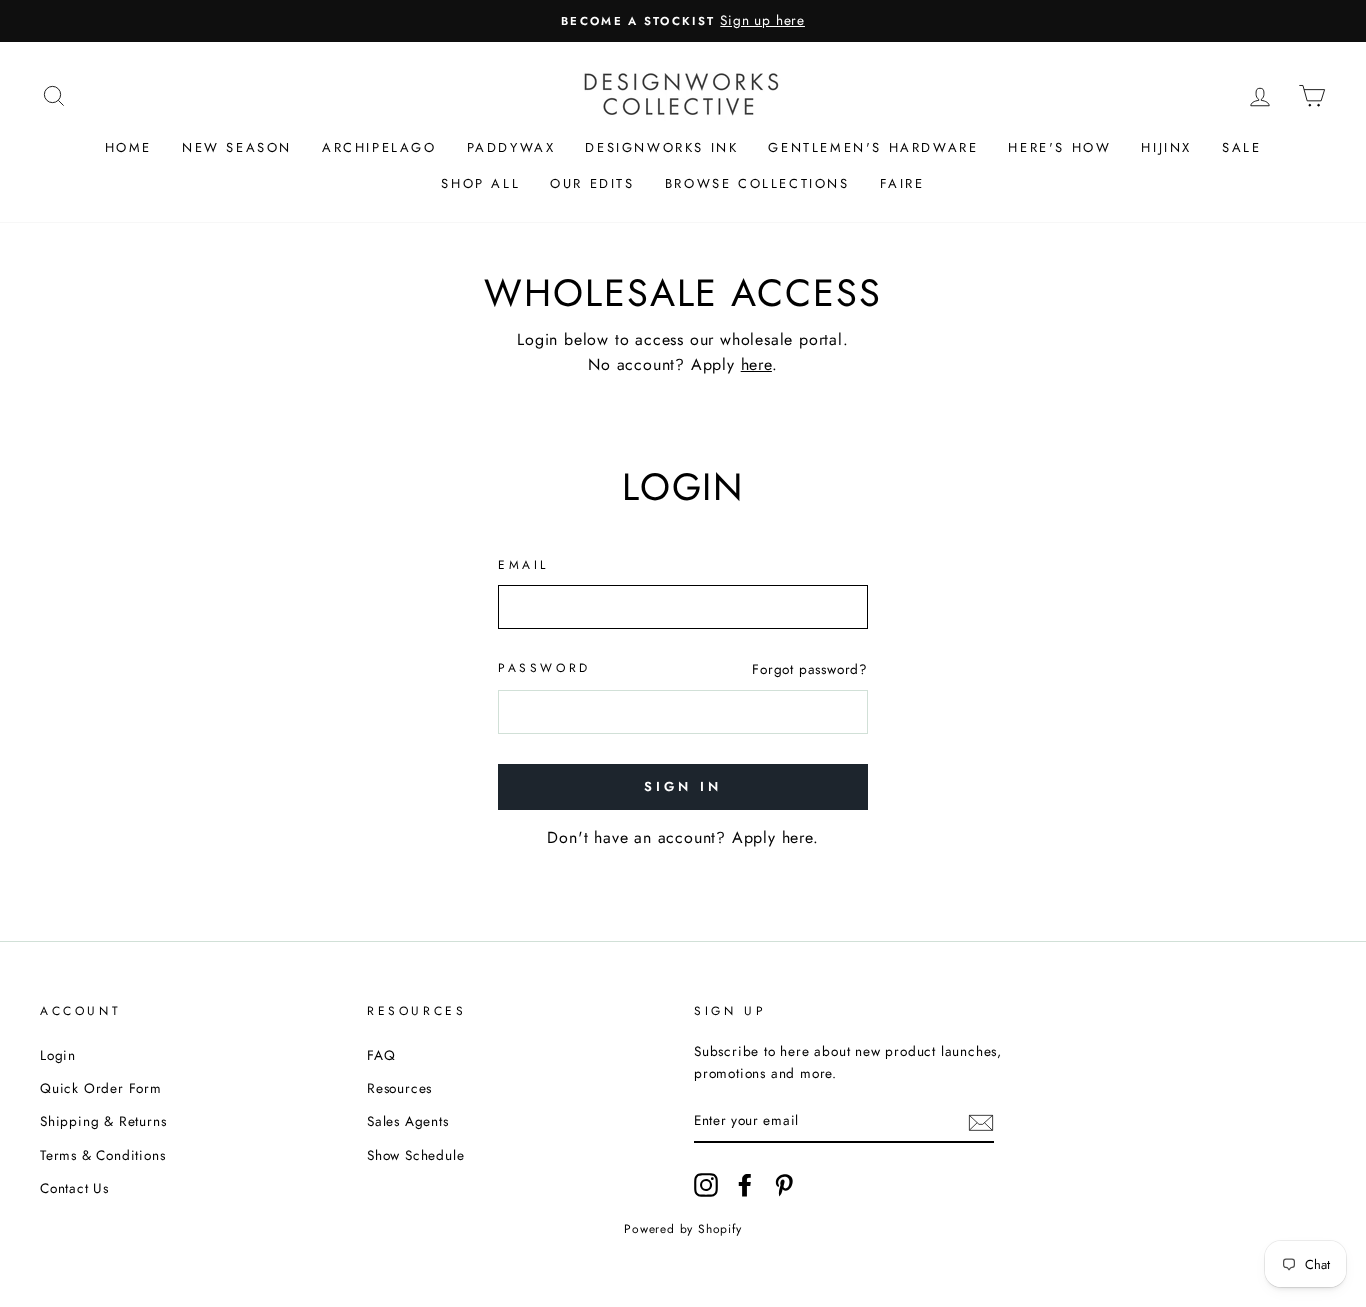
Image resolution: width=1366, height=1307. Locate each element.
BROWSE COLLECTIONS (757, 183)
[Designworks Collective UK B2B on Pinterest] (784, 1185)
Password (544, 668)
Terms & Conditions (102, 1155)
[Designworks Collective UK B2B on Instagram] (706, 1185)
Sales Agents (408, 1121)
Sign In (682, 786)
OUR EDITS (592, 183)
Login (58, 1055)
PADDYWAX (511, 147)
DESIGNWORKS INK (661, 147)
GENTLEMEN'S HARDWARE (873, 147)
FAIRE (902, 183)
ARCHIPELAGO (379, 147)
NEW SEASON (237, 147)
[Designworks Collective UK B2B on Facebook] (745, 1185)
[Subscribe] (981, 1121)
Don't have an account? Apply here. (682, 837)
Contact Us (74, 1188)
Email (523, 565)
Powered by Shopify (682, 1229)
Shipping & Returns (103, 1121)
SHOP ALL (480, 183)
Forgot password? (810, 669)
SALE (1241, 147)
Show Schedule (415, 1155)
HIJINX (1166, 147)
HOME (128, 147)
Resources (399, 1088)
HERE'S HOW (1059, 147)
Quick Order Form (101, 1088)
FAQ (381, 1055)
